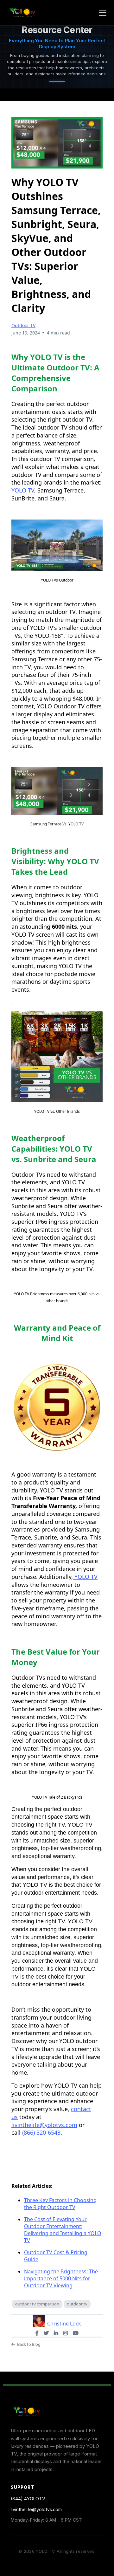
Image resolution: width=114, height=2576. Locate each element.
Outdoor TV (23, 325)
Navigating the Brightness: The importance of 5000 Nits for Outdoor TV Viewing (61, 2278)
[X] (46, 2333)
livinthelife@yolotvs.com (36, 2509)
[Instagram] (66, 2333)
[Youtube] (76, 2333)
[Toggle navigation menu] (103, 13)
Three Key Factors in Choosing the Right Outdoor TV (60, 2204)
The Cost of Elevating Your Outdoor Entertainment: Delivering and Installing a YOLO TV (63, 2230)
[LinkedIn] (56, 2333)
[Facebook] (37, 2333)
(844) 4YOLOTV (28, 2499)
